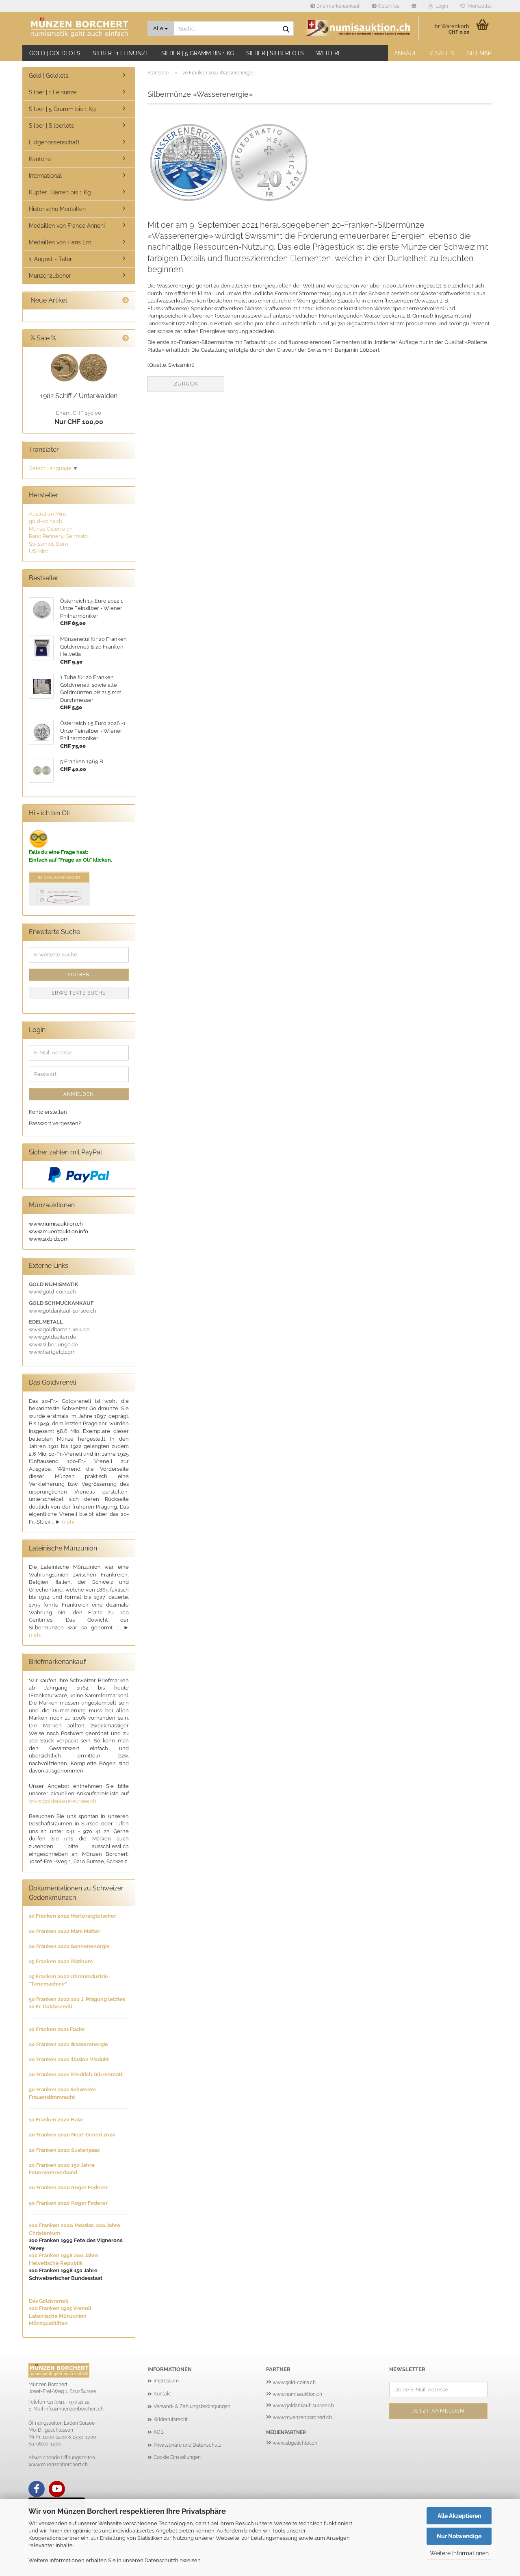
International (45, 176)
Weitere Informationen (459, 2553)
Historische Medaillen (57, 209)
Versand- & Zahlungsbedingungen (192, 2406)
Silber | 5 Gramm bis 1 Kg (198, 53)
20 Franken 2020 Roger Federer (68, 2187)
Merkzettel (478, 6)
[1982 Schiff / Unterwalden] (79, 368)
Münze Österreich (51, 529)
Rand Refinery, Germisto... (60, 536)
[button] (414, 6)
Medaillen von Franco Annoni (67, 226)
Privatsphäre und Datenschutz (187, 2445)
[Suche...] (286, 29)
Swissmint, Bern (49, 544)
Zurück (186, 384)
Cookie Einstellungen (177, 2457)
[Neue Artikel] (126, 301)
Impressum (166, 2381)
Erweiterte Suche (79, 993)
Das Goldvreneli (49, 2301)
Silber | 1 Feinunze (121, 53)
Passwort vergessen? (55, 1123)
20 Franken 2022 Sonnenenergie (69, 1946)
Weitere (329, 53)
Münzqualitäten (48, 2323)
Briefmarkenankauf (337, 6)
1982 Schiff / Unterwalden (79, 396)
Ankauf (406, 53)
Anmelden (79, 1094)
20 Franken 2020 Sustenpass (64, 2150)
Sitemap (479, 53)
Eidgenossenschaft (54, 142)
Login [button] (441, 6)
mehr (68, 1522)
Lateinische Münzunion (58, 2316)
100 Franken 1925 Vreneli (60, 2308)
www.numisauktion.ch (297, 2394)
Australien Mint (47, 514)
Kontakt (162, 2394)
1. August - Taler (50, 259)
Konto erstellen (48, 1112)
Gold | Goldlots (55, 53)
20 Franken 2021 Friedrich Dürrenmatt (76, 2074)
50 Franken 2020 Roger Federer (68, 2203)
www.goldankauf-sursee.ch (63, 1801)
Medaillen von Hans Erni (61, 242)
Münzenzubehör (50, 276)
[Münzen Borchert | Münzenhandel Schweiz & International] (82, 28)
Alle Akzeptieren (459, 2516)
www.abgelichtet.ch (295, 2443)
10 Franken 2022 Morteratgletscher (73, 1916)
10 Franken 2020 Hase (56, 2120)
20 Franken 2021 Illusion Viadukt (69, 2059)
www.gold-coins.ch (294, 2382)
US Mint (38, 551)
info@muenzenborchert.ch (74, 2409)
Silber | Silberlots (275, 53)
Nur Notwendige (459, 2536)
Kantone (40, 159)
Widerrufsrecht (171, 2419)
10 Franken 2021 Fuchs (57, 2029)
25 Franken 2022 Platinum (61, 1961)
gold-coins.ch (45, 521)
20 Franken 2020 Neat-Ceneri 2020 (72, 2135)
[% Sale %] (126, 339)
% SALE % (442, 53)
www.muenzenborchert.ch (302, 2417)
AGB (159, 2432)
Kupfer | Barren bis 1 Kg (60, 192)
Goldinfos (388, 6)
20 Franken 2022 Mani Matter (65, 1931)
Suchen (79, 975)
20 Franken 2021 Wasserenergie (68, 2044)
